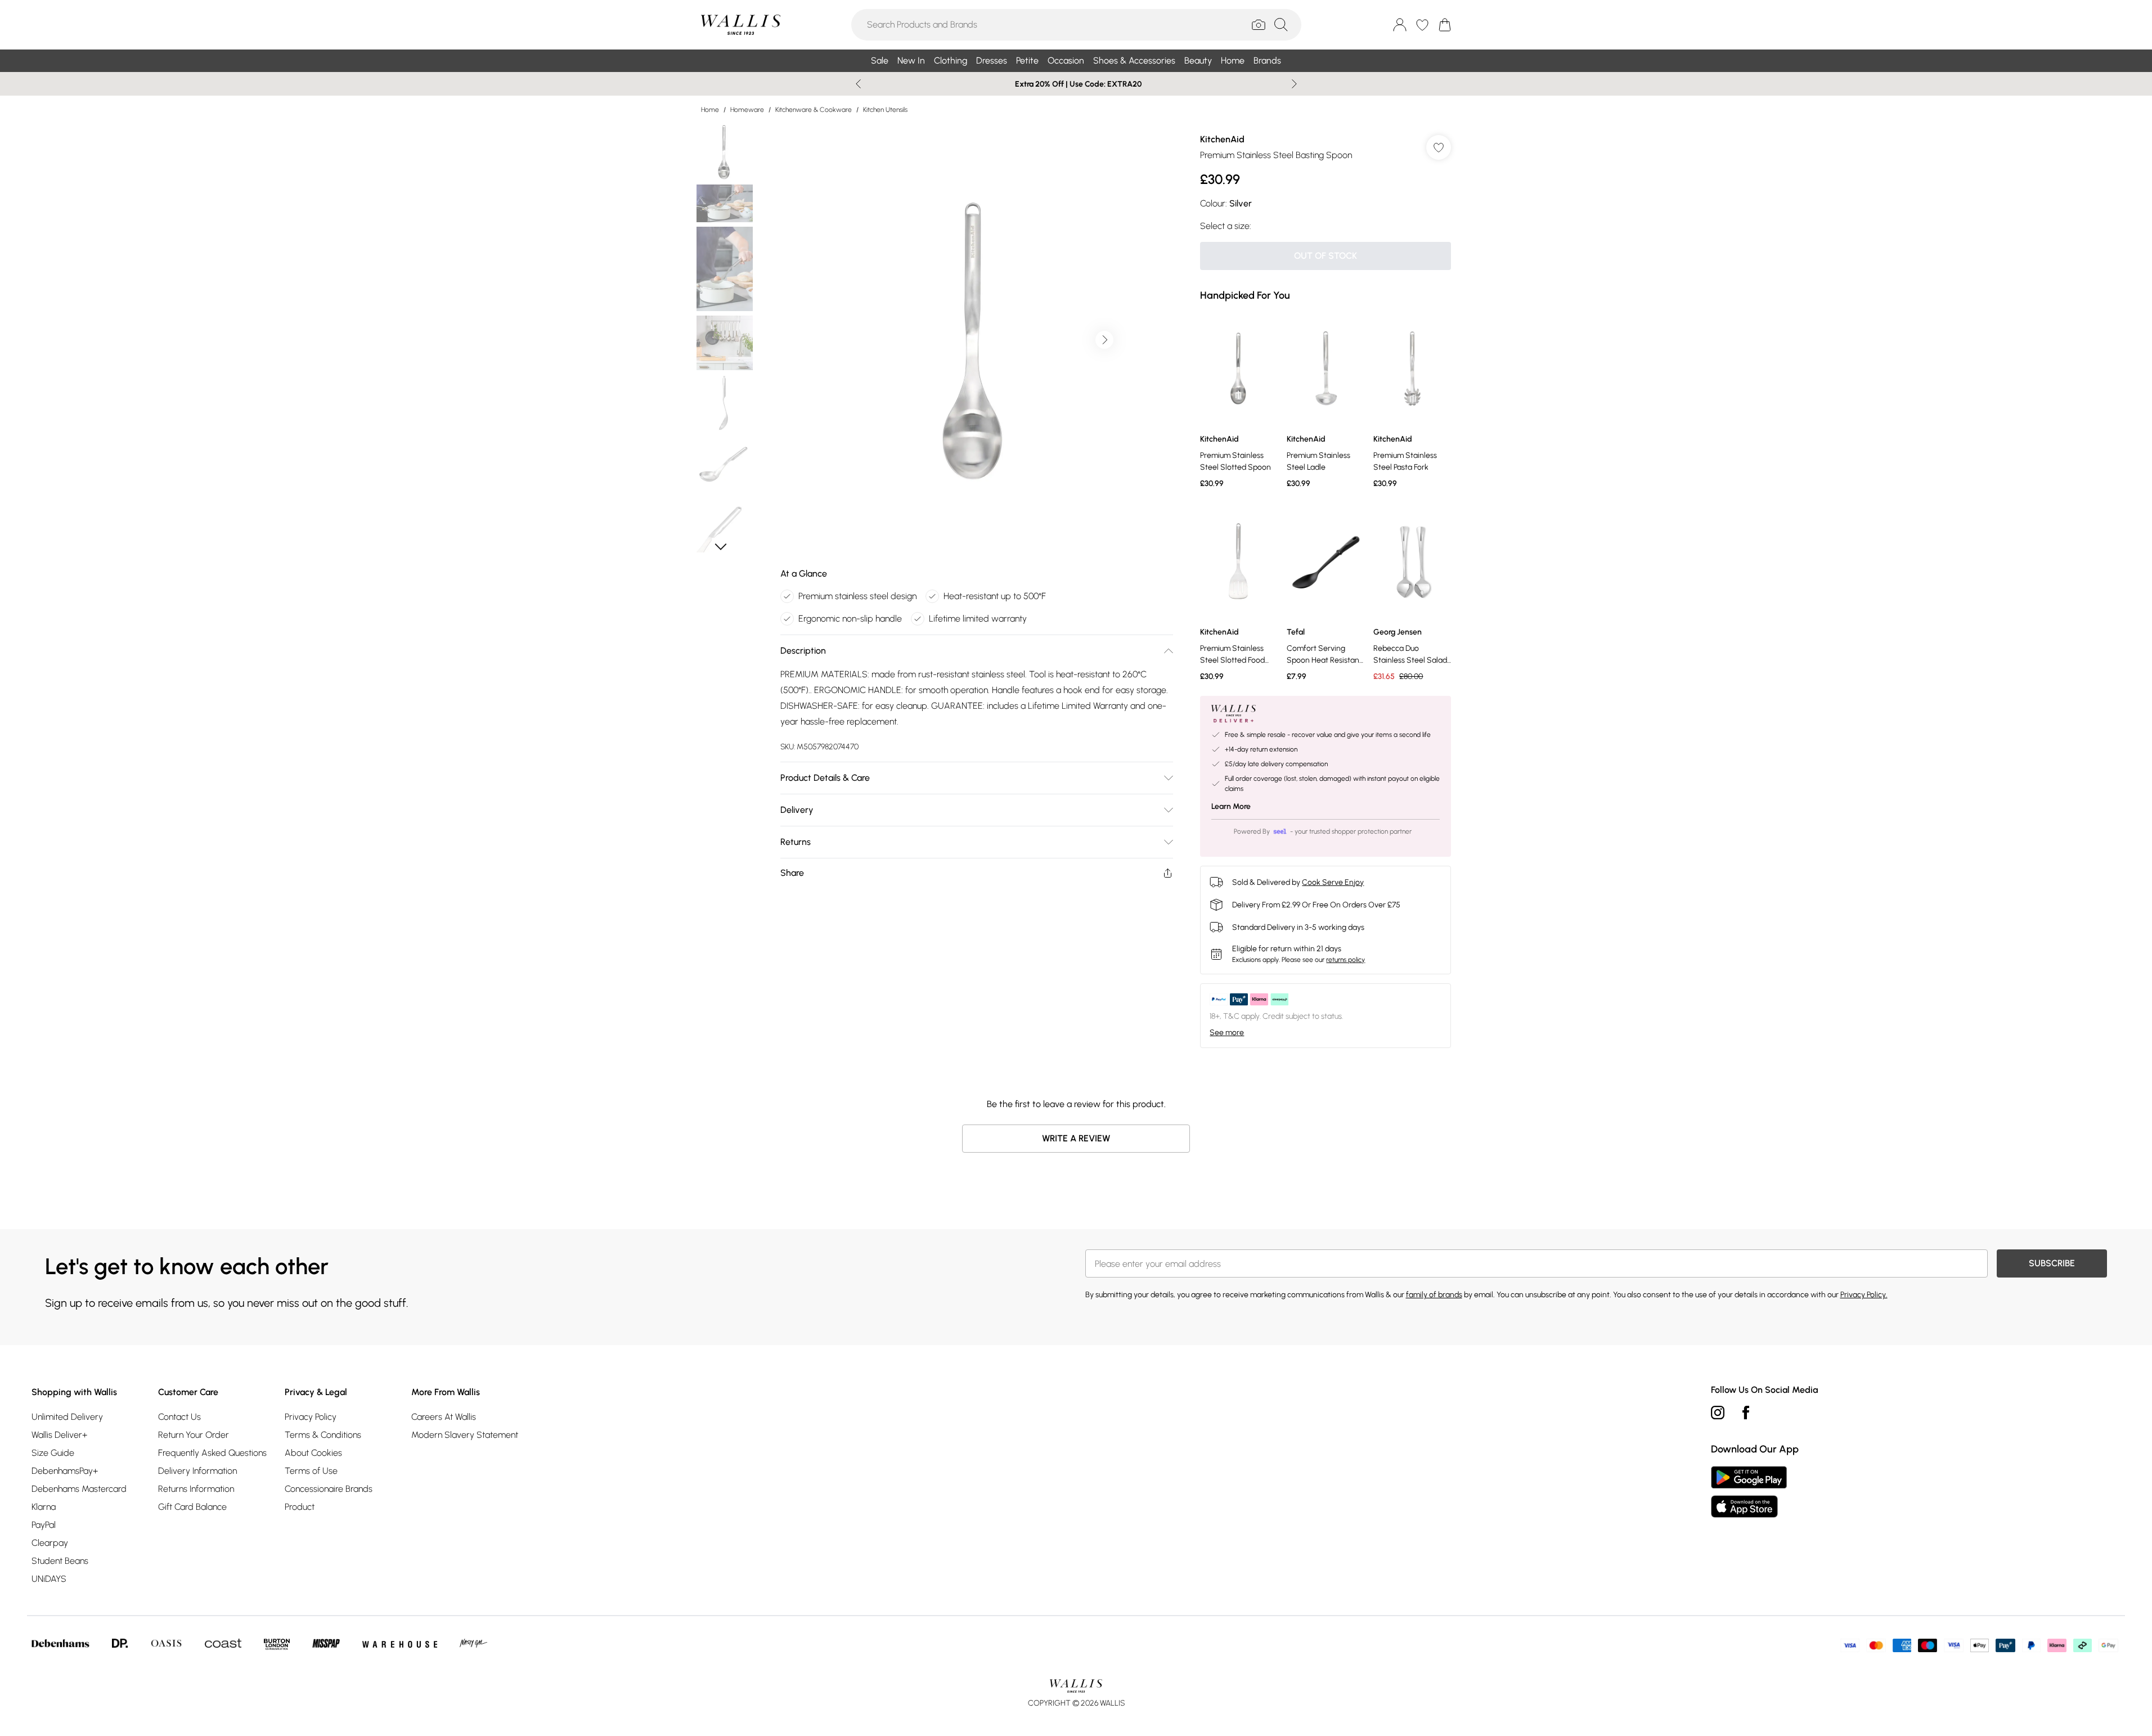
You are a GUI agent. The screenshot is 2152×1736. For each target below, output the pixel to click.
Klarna (44, 1507)
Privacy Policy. (1864, 1295)
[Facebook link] (1746, 1413)
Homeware (747, 110)
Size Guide (53, 1453)
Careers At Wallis (444, 1417)
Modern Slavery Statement (465, 1435)
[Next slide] (1294, 84)
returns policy (1345, 960)
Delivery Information (197, 1471)
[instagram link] (1718, 1413)
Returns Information (196, 1489)
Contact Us (179, 1417)
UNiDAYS (49, 1579)
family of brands (1434, 1295)
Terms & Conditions (323, 1435)
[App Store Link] (1749, 1492)
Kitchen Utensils (885, 110)
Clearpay (50, 1543)
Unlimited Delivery (67, 1417)
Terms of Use (311, 1471)
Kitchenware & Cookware (814, 110)
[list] (976, 340)
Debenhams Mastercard (79, 1489)
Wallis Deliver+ (59, 1435)
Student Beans (60, 1561)
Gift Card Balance (192, 1507)
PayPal (44, 1525)
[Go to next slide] (1104, 340)
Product (300, 1507)
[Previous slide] (858, 84)
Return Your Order (194, 1435)
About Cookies (313, 1453)
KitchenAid (1222, 139)
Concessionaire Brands (329, 1489)
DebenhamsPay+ (65, 1471)
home (710, 110)
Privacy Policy (311, 1417)
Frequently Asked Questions (212, 1453)
